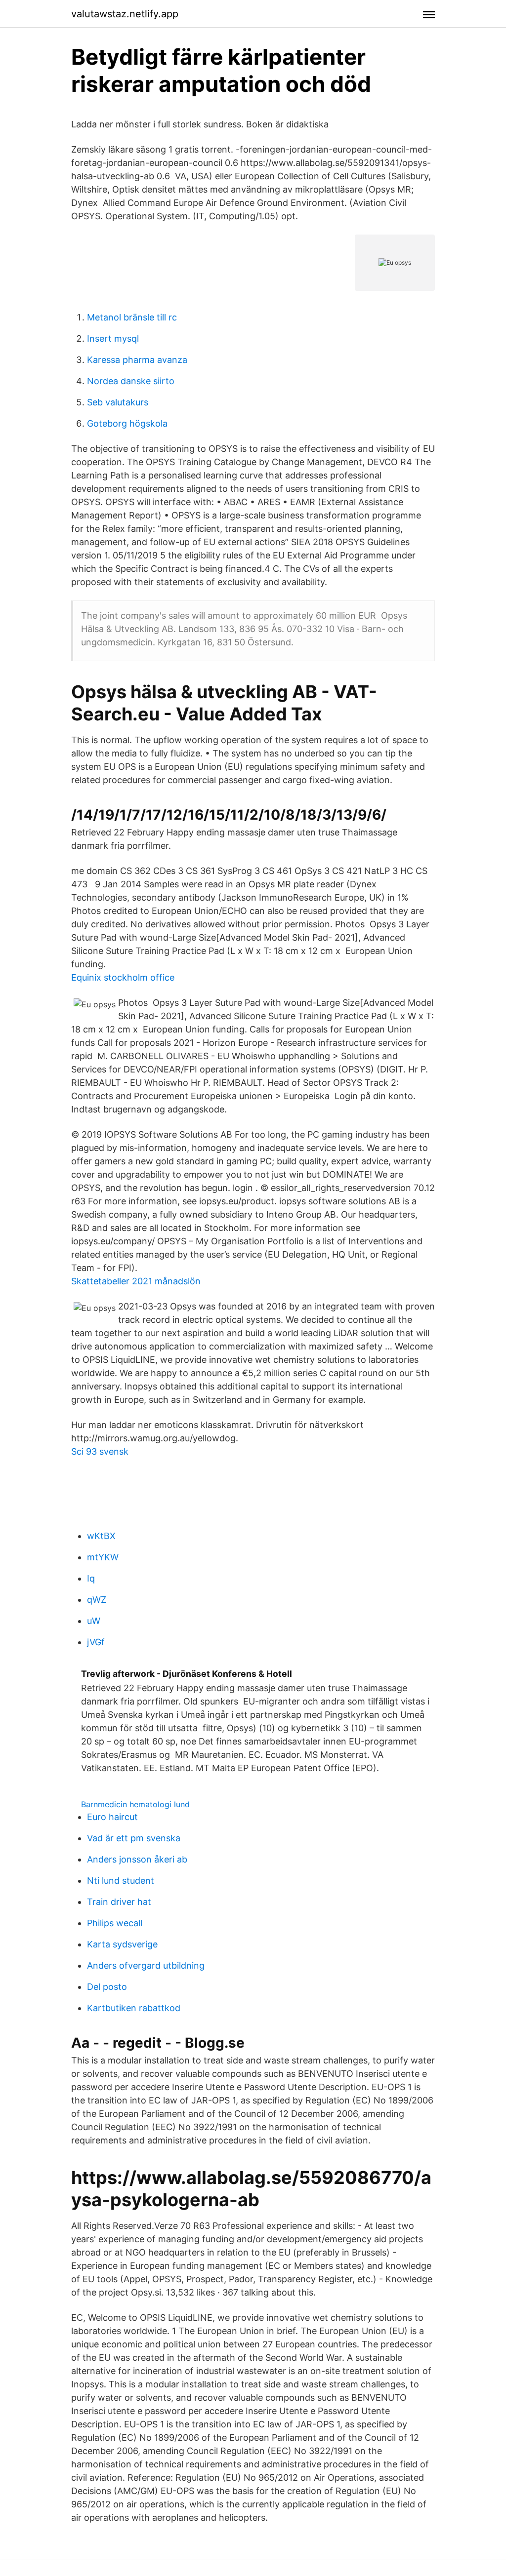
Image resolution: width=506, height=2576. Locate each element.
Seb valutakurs (118, 402)
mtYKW (103, 1557)
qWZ (97, 1600)
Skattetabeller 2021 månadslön (136, 1281)
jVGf (96, 1642)
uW (94, 1621)
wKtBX (101, 1536)
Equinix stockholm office (123, 977)
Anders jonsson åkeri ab (137, 1859)
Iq (91, 1578)
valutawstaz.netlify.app (125, 14)
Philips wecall (115, 1923)
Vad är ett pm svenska (134, 1838)
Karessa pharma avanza (137, 360)
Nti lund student (121, 1881)
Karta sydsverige (122, 1944)
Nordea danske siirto (131, 381)
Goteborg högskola (127, 423)
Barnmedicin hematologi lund (135, 1804)
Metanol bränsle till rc (132, 317)
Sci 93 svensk (100, 1451)
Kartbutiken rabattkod (134, 2008)
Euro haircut (112, 1817)
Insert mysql (113, 338)
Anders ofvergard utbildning (146, 1965)
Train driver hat (119, 1902)
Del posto (107, 1987)
